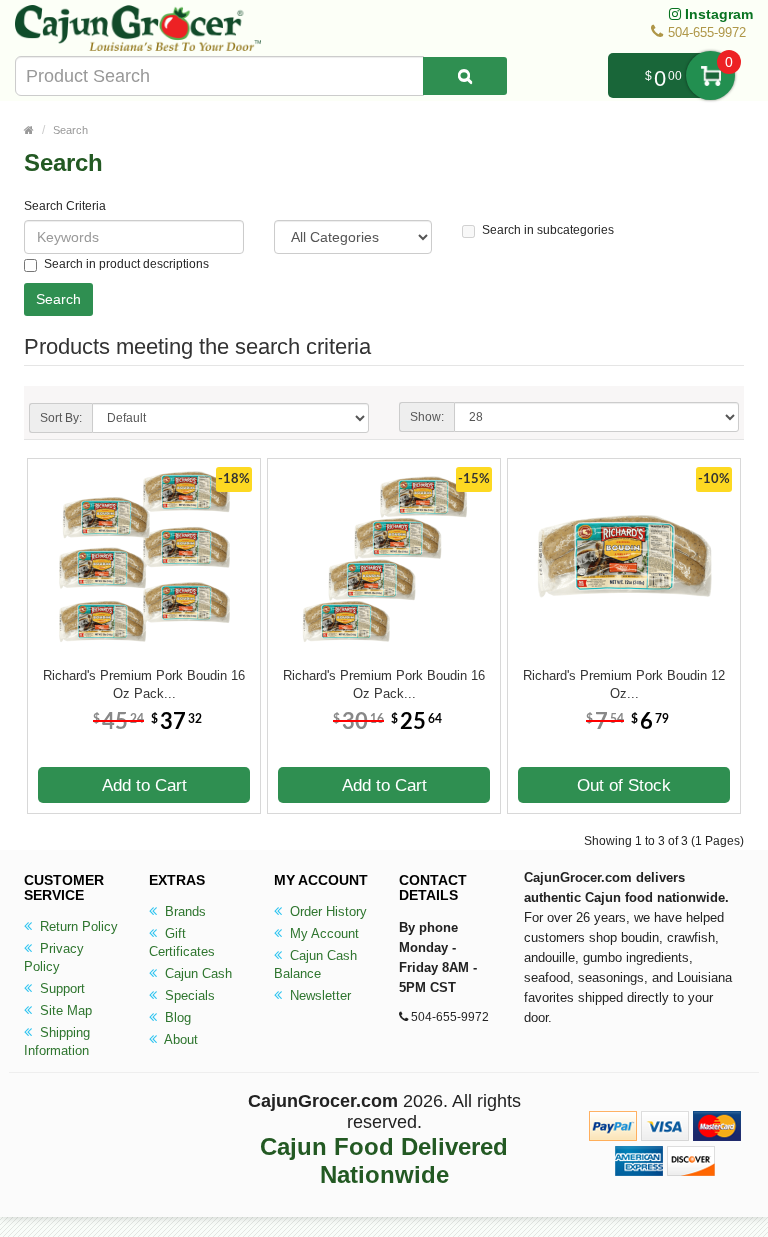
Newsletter (318, 995)
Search (70, 130)
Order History (326, 911)
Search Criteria (65, 206)
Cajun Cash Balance (315, 964)
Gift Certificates (182, 942)
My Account (322, 933)
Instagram (717, 14)
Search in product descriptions (126, 264)
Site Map (64, 1010)
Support (60, 988)
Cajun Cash (196, 973)
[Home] (29, 130)
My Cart (710, 75)
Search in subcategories (548, 230)
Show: (427, 417)
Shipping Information (57, 1041)
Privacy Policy (54, 957)
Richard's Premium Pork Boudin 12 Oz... (624, 684)
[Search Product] (465, 76)
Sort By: (61, 418)
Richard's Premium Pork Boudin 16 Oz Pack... (144, 684)
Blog (176, 1017)
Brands (183, 911)
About (179, 1039)
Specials (188, 995)
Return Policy (77, 926)
